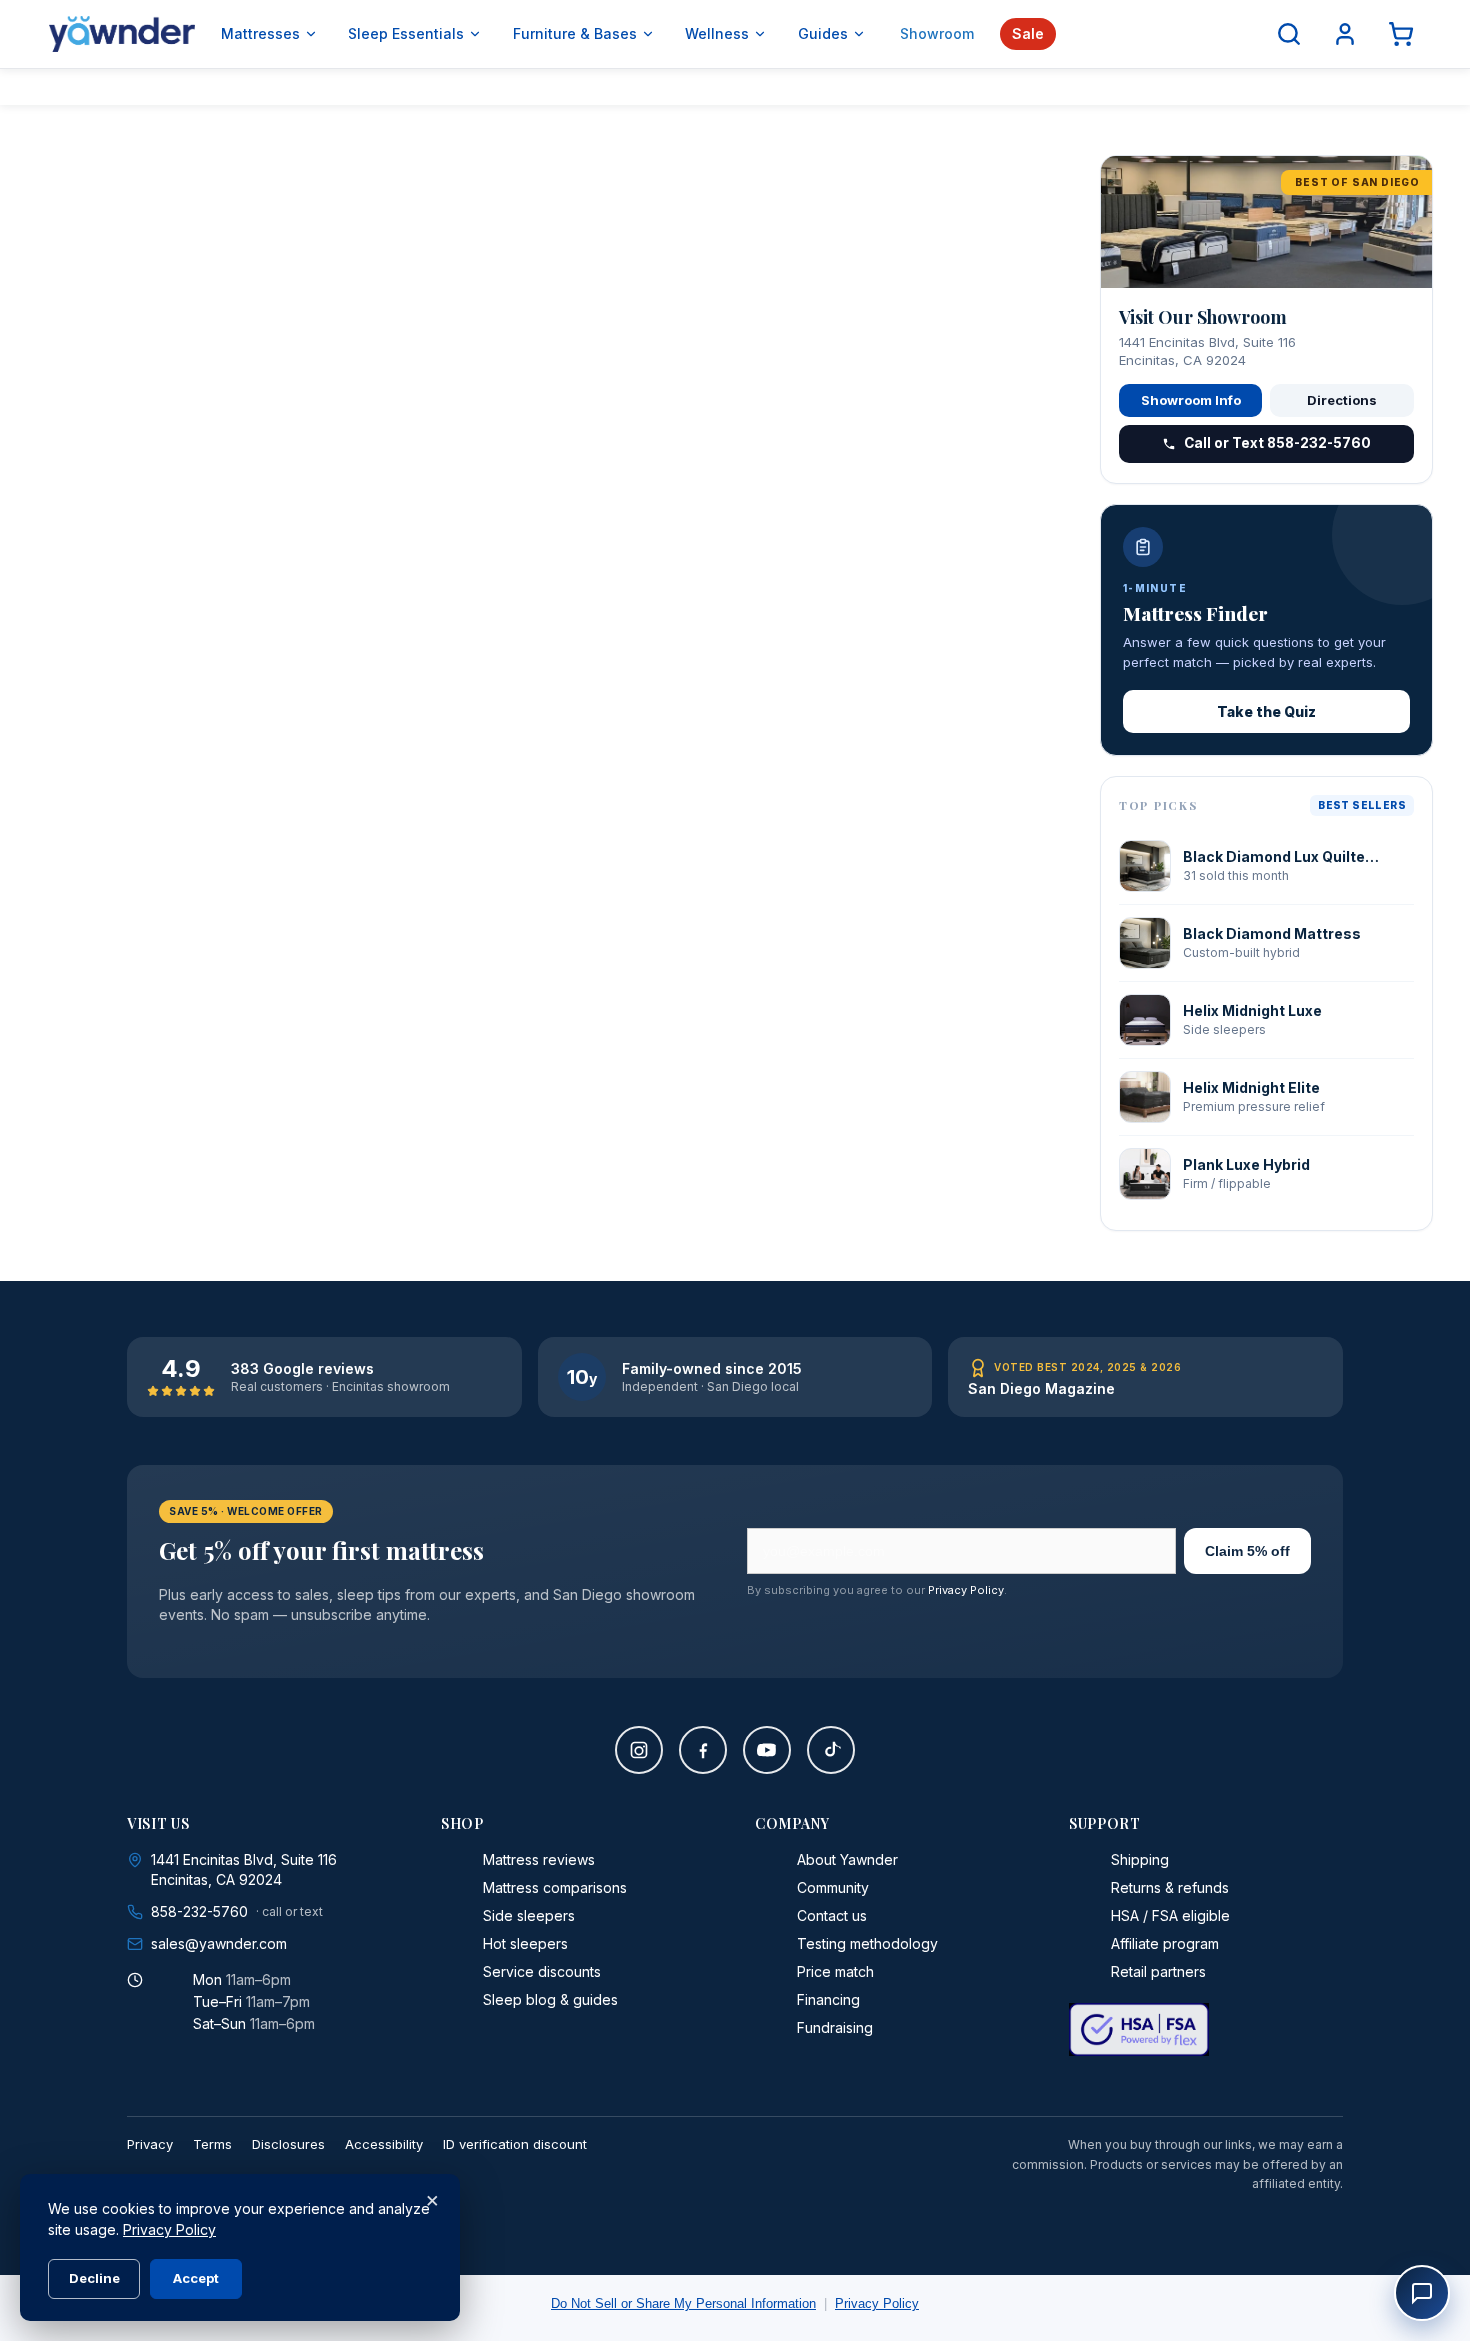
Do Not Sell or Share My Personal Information (683, 2303)
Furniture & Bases (575, 33)
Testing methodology (867, 1943)
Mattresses (260, 33)
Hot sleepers (525, 1943)
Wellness (717, 33)
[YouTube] (767, 1750)
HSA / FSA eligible (1170, 1915)
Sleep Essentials (406, 33)
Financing (828, 1999)
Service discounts (542, 1971)
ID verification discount (515, 2144)
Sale (1028, 33)
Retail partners (1158, 1971)
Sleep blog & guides (550, 1999)
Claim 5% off (1247, 1551)
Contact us (832, 1915)
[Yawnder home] (122, 34)
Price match (835, 1971)
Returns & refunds (1170, 1887)
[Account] (1345, 34)
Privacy (150, 2144)
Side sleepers (529, 1915)
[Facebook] (703, 1750)
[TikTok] (831, 1750)
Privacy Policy (966, 1590)
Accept (196, 2278)
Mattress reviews (539, 1859)
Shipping (1140, 1859)
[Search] (1289, 34)
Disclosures (288, 2144)
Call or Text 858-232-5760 (1277, 443)
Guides (823, 33)
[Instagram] (639, 1750)
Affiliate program (1165, 1943)
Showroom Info (1191, 400)
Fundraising (835, 2027)
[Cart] (1401, 34)
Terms (212, 2144)
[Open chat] (1422, 2293)
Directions (1342, 400)
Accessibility (384, 2144)
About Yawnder (847, 1859)
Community (833, 1887)
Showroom (937, 33)
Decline (94, 2278)
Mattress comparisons (555, 1887)
